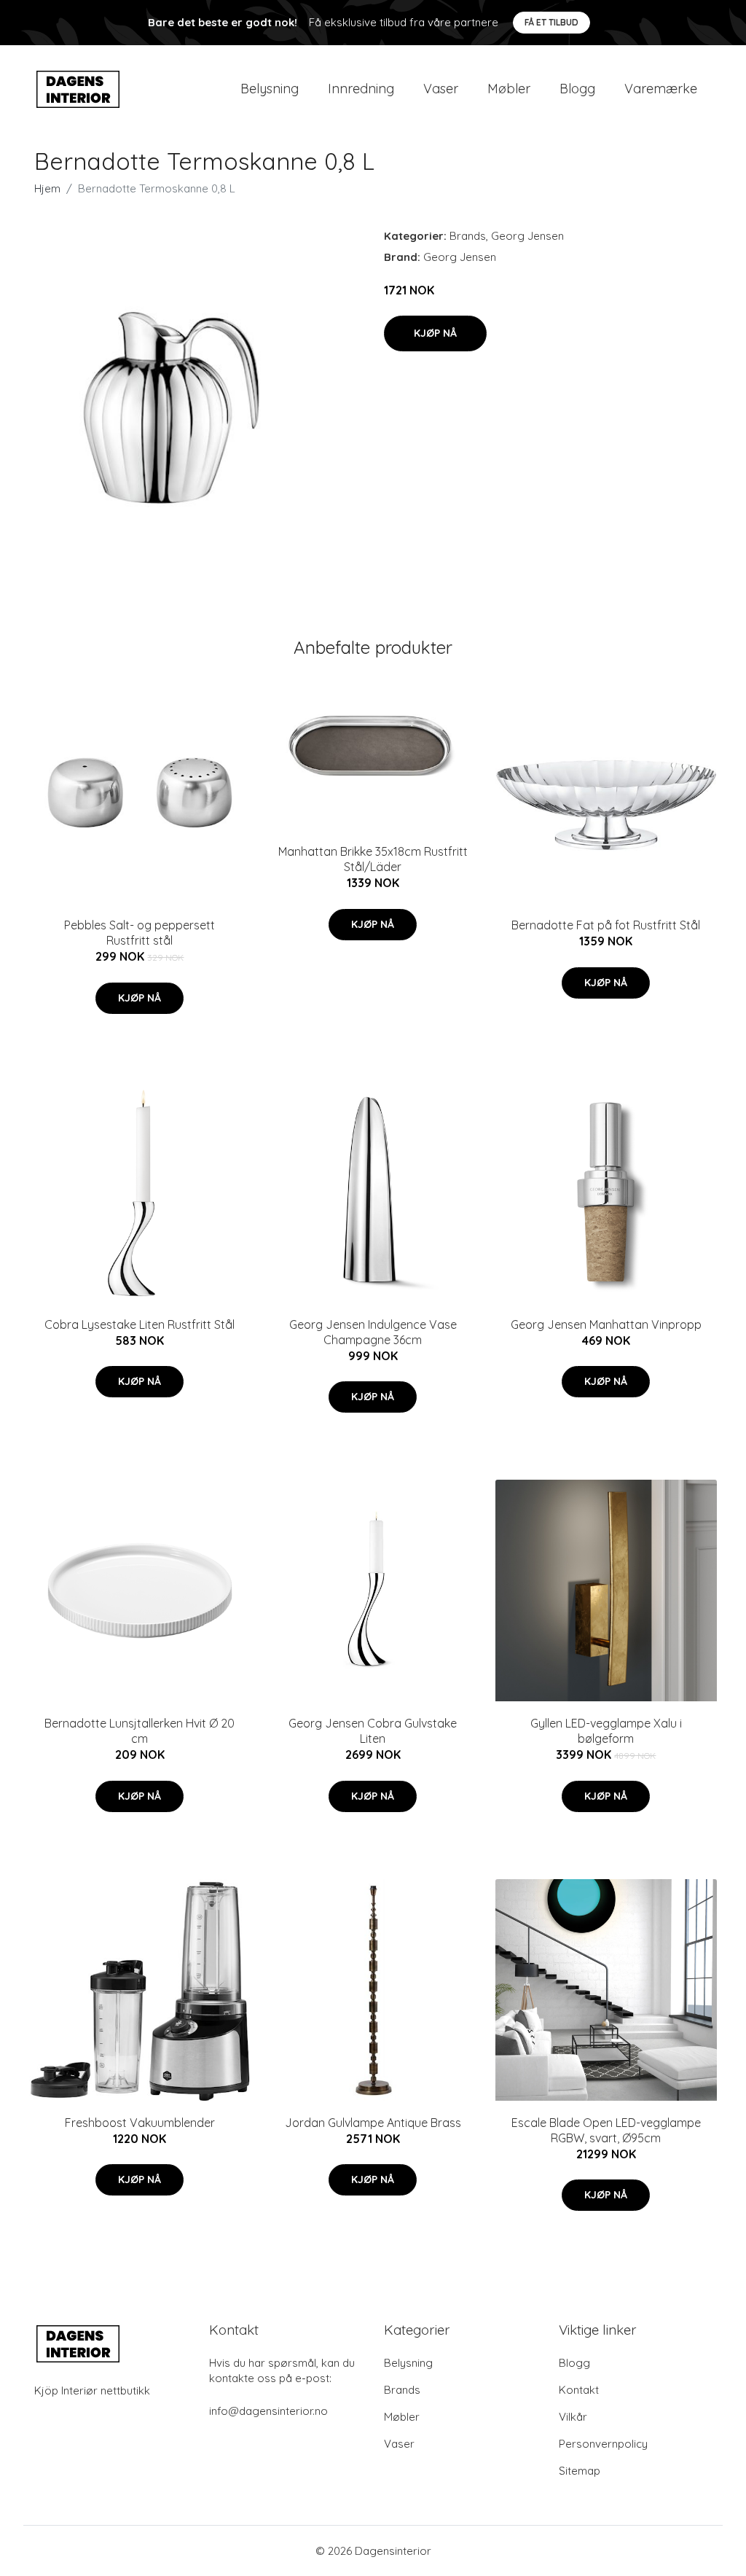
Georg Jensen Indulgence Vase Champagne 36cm (373, 1332)
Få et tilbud (551, 22)
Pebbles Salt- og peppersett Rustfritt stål (140, 933)
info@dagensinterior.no (268, 2411)
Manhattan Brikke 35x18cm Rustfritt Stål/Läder (373, 859)
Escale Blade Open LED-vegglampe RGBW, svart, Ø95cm (606, 2130)
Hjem (47, 188)
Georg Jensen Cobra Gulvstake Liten (373, 1731)
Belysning (270, 89)
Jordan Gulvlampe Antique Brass (373, 2123)
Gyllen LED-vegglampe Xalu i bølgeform (606, 1731)
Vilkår (573, 2417)
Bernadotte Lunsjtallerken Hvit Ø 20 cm (140, 1731)
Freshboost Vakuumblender (140, 2123)
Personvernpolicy (603, 2444)
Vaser (441, 89)
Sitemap (580, 2471)
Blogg (577, 89)
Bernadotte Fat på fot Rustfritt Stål (606, 925)
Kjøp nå (435, 333)
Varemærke (661, 89)
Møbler (509, 89)
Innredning (361, 89)
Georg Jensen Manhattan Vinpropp (606, 1324)
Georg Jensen (527, 236)
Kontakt (579, 2390)
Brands (468, 236)
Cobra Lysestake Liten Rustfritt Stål (140, 1324)
